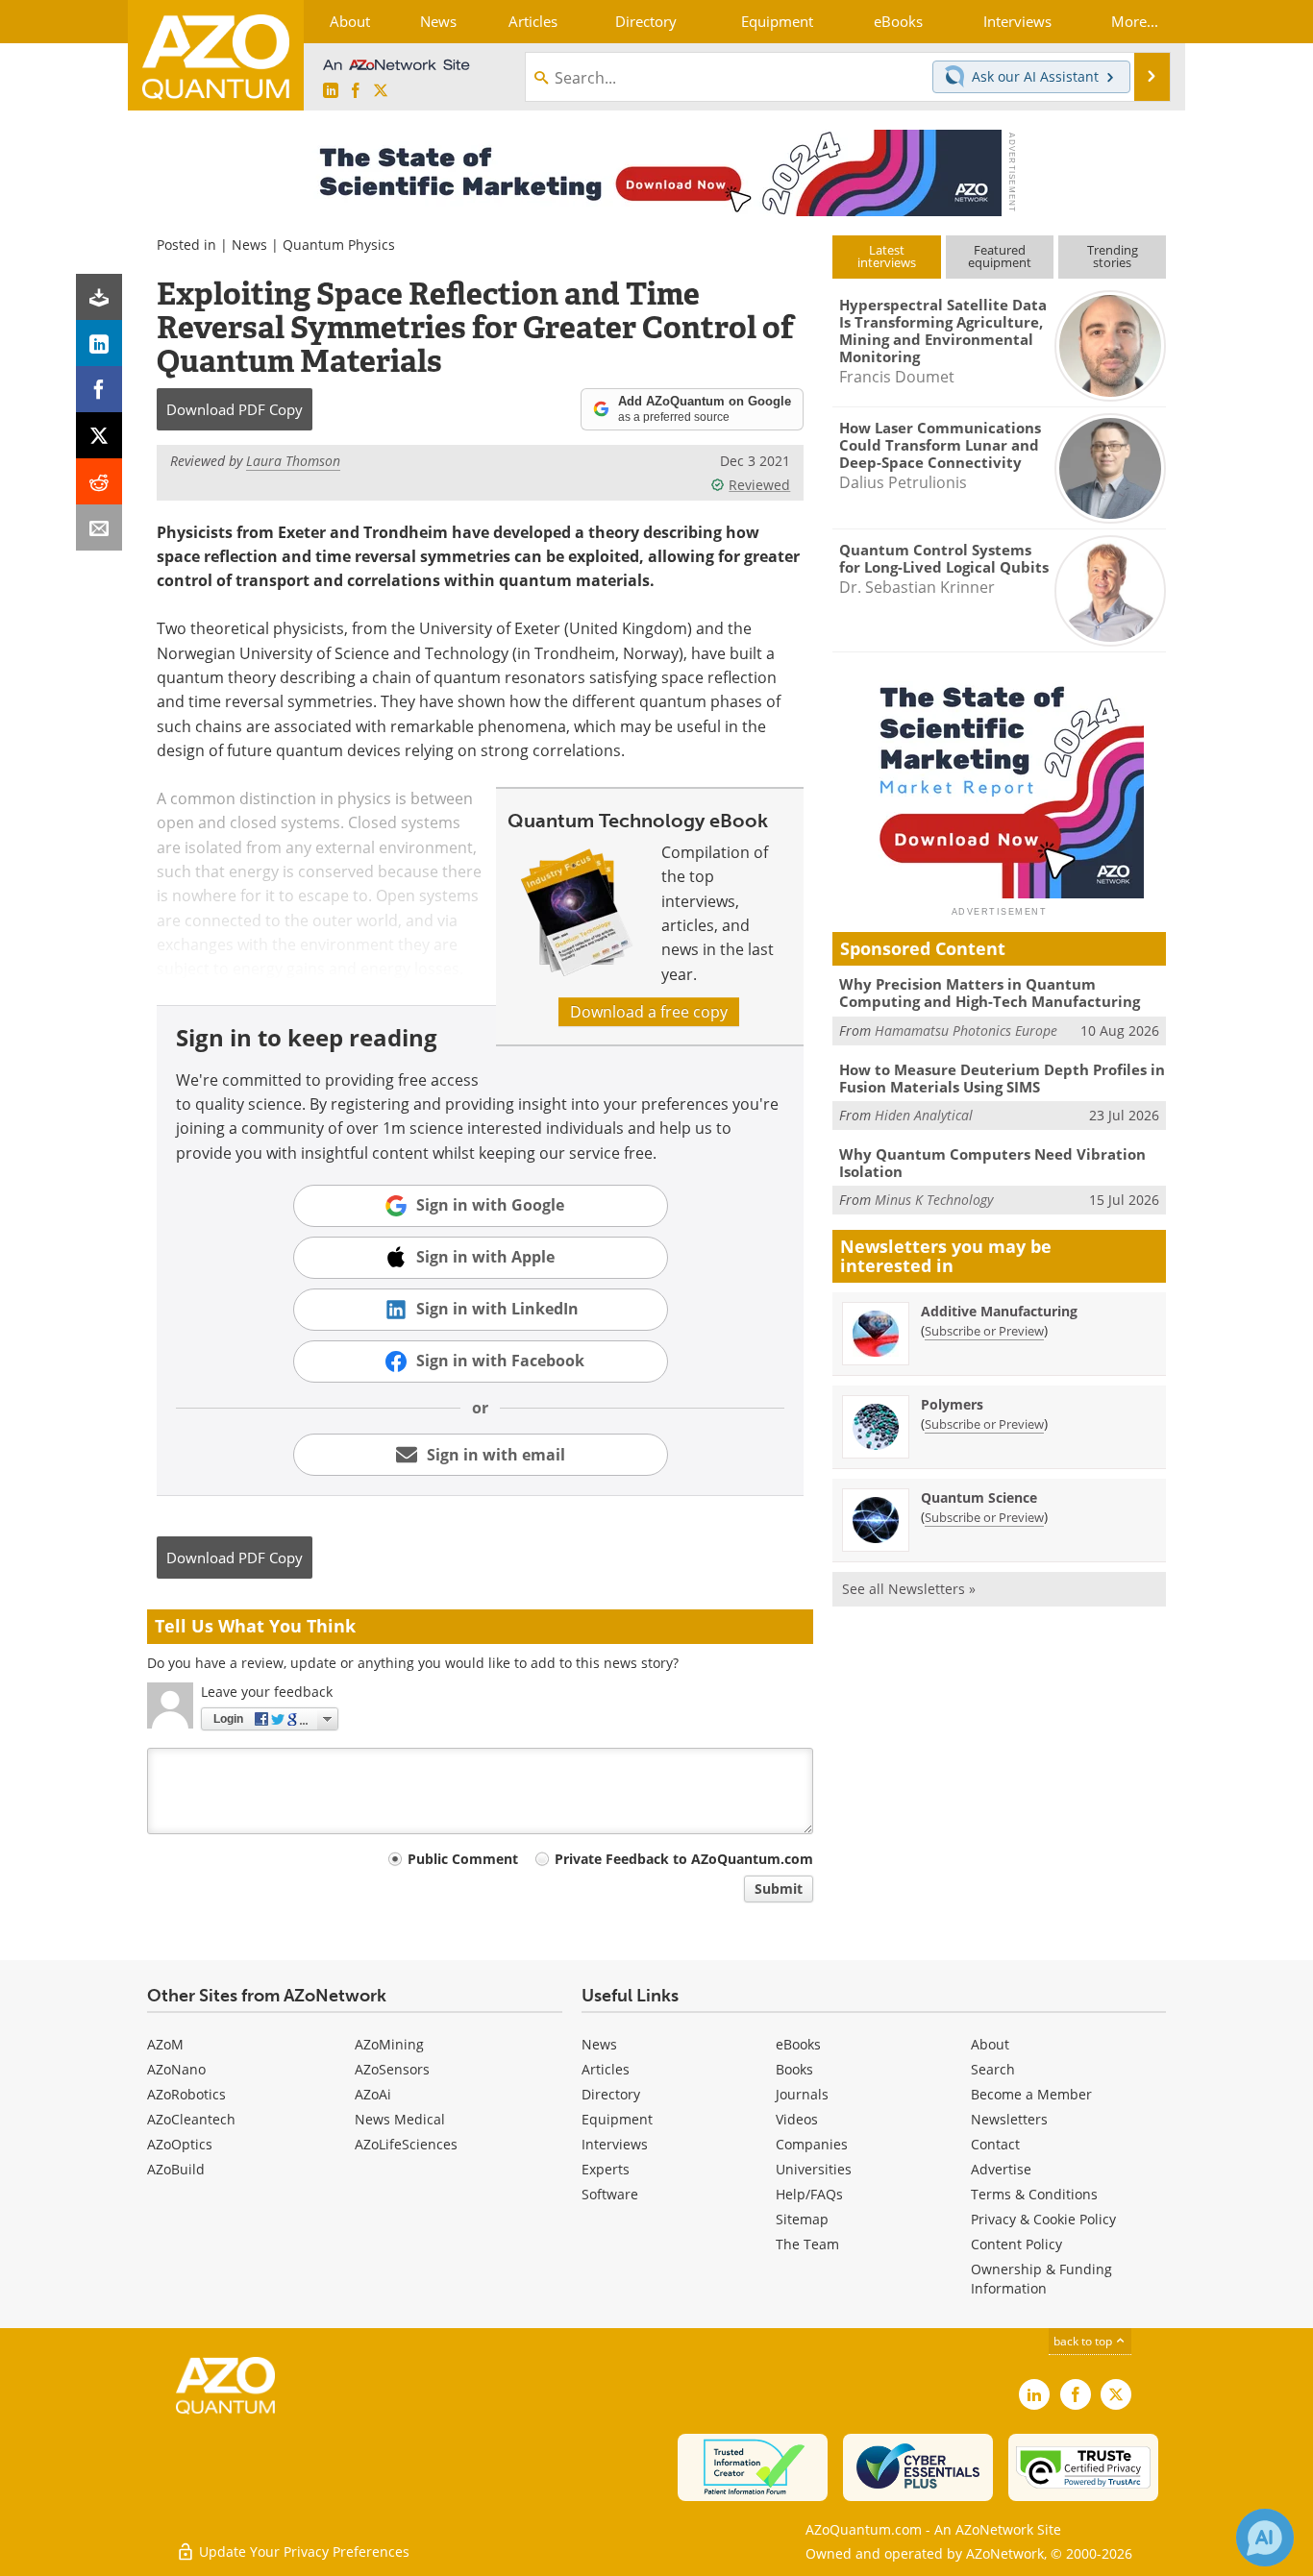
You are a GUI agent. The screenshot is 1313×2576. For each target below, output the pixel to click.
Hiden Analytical (924, 1115)
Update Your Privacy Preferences (302, 2551)
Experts (606, 2169)
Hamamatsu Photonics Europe (966, 1030)
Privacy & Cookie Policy (1043, 2219)
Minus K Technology (934, 1200)
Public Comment (463, 1859)
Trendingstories (1113, 256)
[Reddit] (99, 481)
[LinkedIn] (99, 343)
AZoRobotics (186, 2094)
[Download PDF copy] (99, 297)
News (249, 245)
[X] (99, 435)
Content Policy (1016, 2244)
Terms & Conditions (1034, 2194)
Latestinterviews (887, 256)
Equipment (617, 2119)
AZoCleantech (191, 2119)
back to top (1084, 2341)
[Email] (99, 527)
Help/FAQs (809, 2194)
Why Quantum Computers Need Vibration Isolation (992, 1163)
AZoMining (389, 2044)
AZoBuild (176, 2169)
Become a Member (1031, 2094)
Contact (995, 2144)
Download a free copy (649, 1012)
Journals (802, 2094)
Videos (797, 2119)
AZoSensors (392, 2069)
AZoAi (373, 2094)
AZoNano (176, 2069)
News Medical (400, 2119)
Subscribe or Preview (984, 1331)
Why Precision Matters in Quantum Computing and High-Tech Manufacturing (990, 993)
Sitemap (802, 2219)
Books (794, 2069)
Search (993, 2069)
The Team (807, 2244)
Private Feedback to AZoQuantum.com (684, 1859)
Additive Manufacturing (999, 1311)
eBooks (798, 2044)
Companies (812, 2144)
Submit (779, 1889)
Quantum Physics (339, 245)
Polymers (952, 1404)
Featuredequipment (1000, 256)
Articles (606, 2069)
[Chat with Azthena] (1265, 2538)
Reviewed (759, 485)
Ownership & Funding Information (1041, 2279)
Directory (611, 2094)
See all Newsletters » (909, 1589)
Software (610, 2194)
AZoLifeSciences (406, 2144)
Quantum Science (979, 1497)
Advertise (1001, 2169)
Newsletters (1009, 2119)
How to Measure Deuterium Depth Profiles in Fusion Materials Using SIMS (1002, 1078)
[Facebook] (99, 389)
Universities (814, 2169)
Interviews (615, 2144)
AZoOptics (180, 2144)
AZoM (165, 2044)
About (990, 2044)
